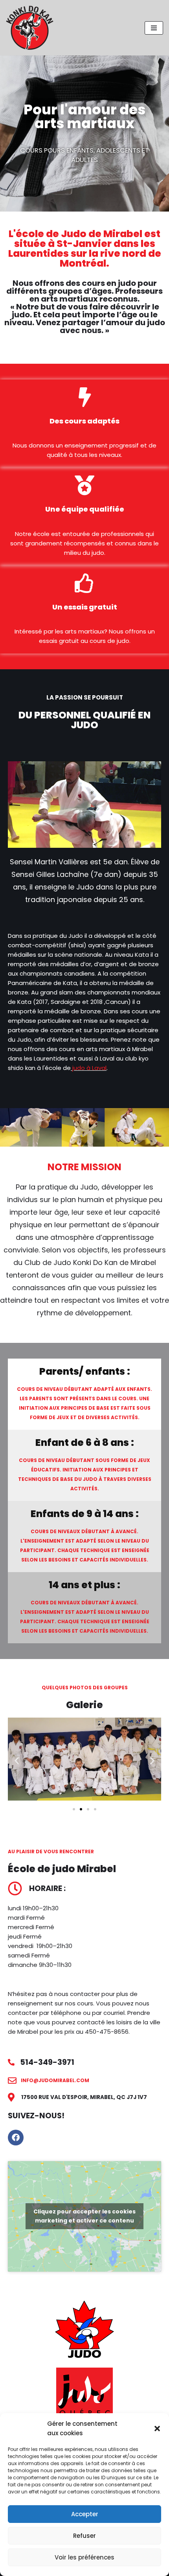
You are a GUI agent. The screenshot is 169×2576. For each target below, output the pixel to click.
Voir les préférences (84, 2557)
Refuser (84, 2536)
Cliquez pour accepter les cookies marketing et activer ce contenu (84, 2216)
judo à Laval (89, 1068)
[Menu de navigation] (154, 28)
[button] (157, 2429)
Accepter (85, 2514)
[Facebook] (16, 2138)
